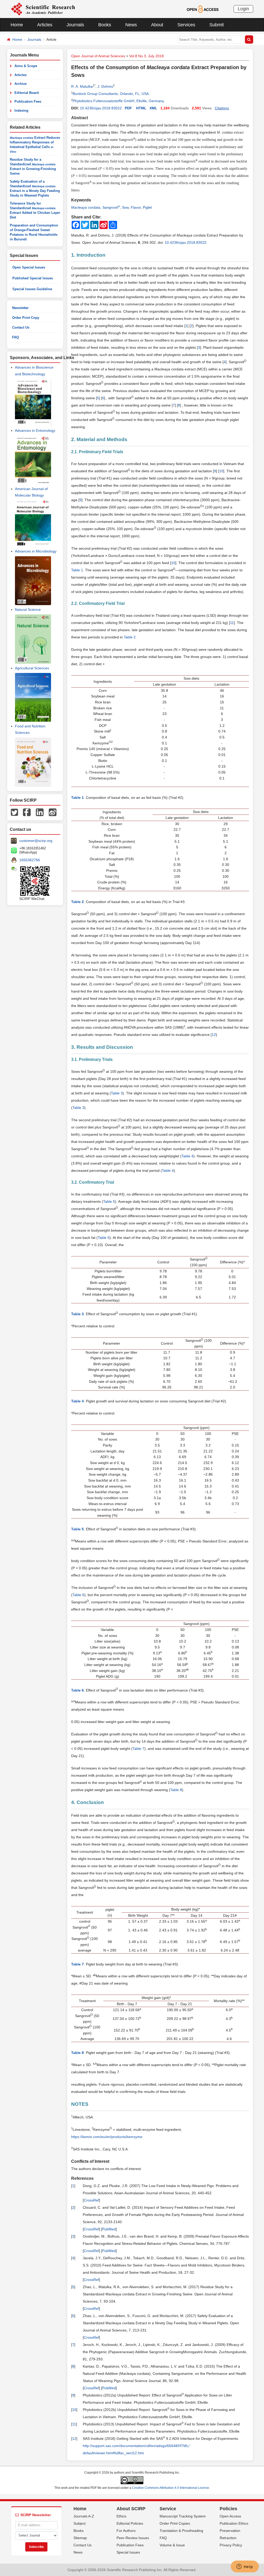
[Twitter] (14, 812)
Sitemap (80, 2538)
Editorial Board (27, 93)
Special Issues (128, 2552)
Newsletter (20, 308)
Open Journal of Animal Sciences (98, 56)
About (157, 25)
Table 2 (130, 637)
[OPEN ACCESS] (203, 9)
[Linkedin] (40, 812)
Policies (228, 2509)
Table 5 (109, 1201)
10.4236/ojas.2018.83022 (101, 108)
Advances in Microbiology (36, 551)
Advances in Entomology (35, 430)
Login (243, 9)
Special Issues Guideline (32, 289)
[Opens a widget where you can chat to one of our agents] (245, 2567)
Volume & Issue (172, 2545)
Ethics (121, 2516)
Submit (217, 25)
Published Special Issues (33, 278)
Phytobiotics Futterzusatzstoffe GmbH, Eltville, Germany (118, 101)
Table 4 (187, 1156)
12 (214, 1035)
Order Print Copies (175, 2523)
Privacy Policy (231, 2545)
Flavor (136, 207)
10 (221, 471)
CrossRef (91, 2200)
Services (186, 25)
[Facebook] (27, 812)
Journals (75, 25)
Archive (20, 84)
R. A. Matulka (82, 86)
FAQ (15, 337)
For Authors (126, 2531)
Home (17, 25)
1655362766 (30, 860)
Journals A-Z (84, 2516)
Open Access (230, 2516)
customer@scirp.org (36, 841)
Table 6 (78, 1595)
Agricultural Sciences (32, 668)
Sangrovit (111, 207)
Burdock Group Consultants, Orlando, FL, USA (111, 94)
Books (105, 25)
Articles (45, 25)
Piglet (147, 207)
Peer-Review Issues (133, 2538)
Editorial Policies (130, 2523)
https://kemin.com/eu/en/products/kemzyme (107, 2137)
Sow (125, 207)
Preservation (230, 2531)
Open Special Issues (29, 267)
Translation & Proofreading (181, 2531)
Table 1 (77, 570)
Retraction (228, 2538)
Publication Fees (28, 101)
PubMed (109, 2229)
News (131, 25)
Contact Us (21, 327)
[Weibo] (53, 812)
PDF (128, 108)
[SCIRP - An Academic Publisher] (43, 9)
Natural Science (28, 610)
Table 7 (138, 1749)
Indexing (21, 111)
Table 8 (176, 1790)
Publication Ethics (234, 2523)
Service (168, 2509)
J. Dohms (105, 86)
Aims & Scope (26, 66)
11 (232, 623)
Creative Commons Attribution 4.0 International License (171, 2488)
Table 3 (117, 1093)
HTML (141, 108)
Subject (80, 2523)
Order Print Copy (26, 318)
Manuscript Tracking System (183, 2516)
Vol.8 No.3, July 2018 (146, 56)
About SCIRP (131, 2509)
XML (153, 108)
